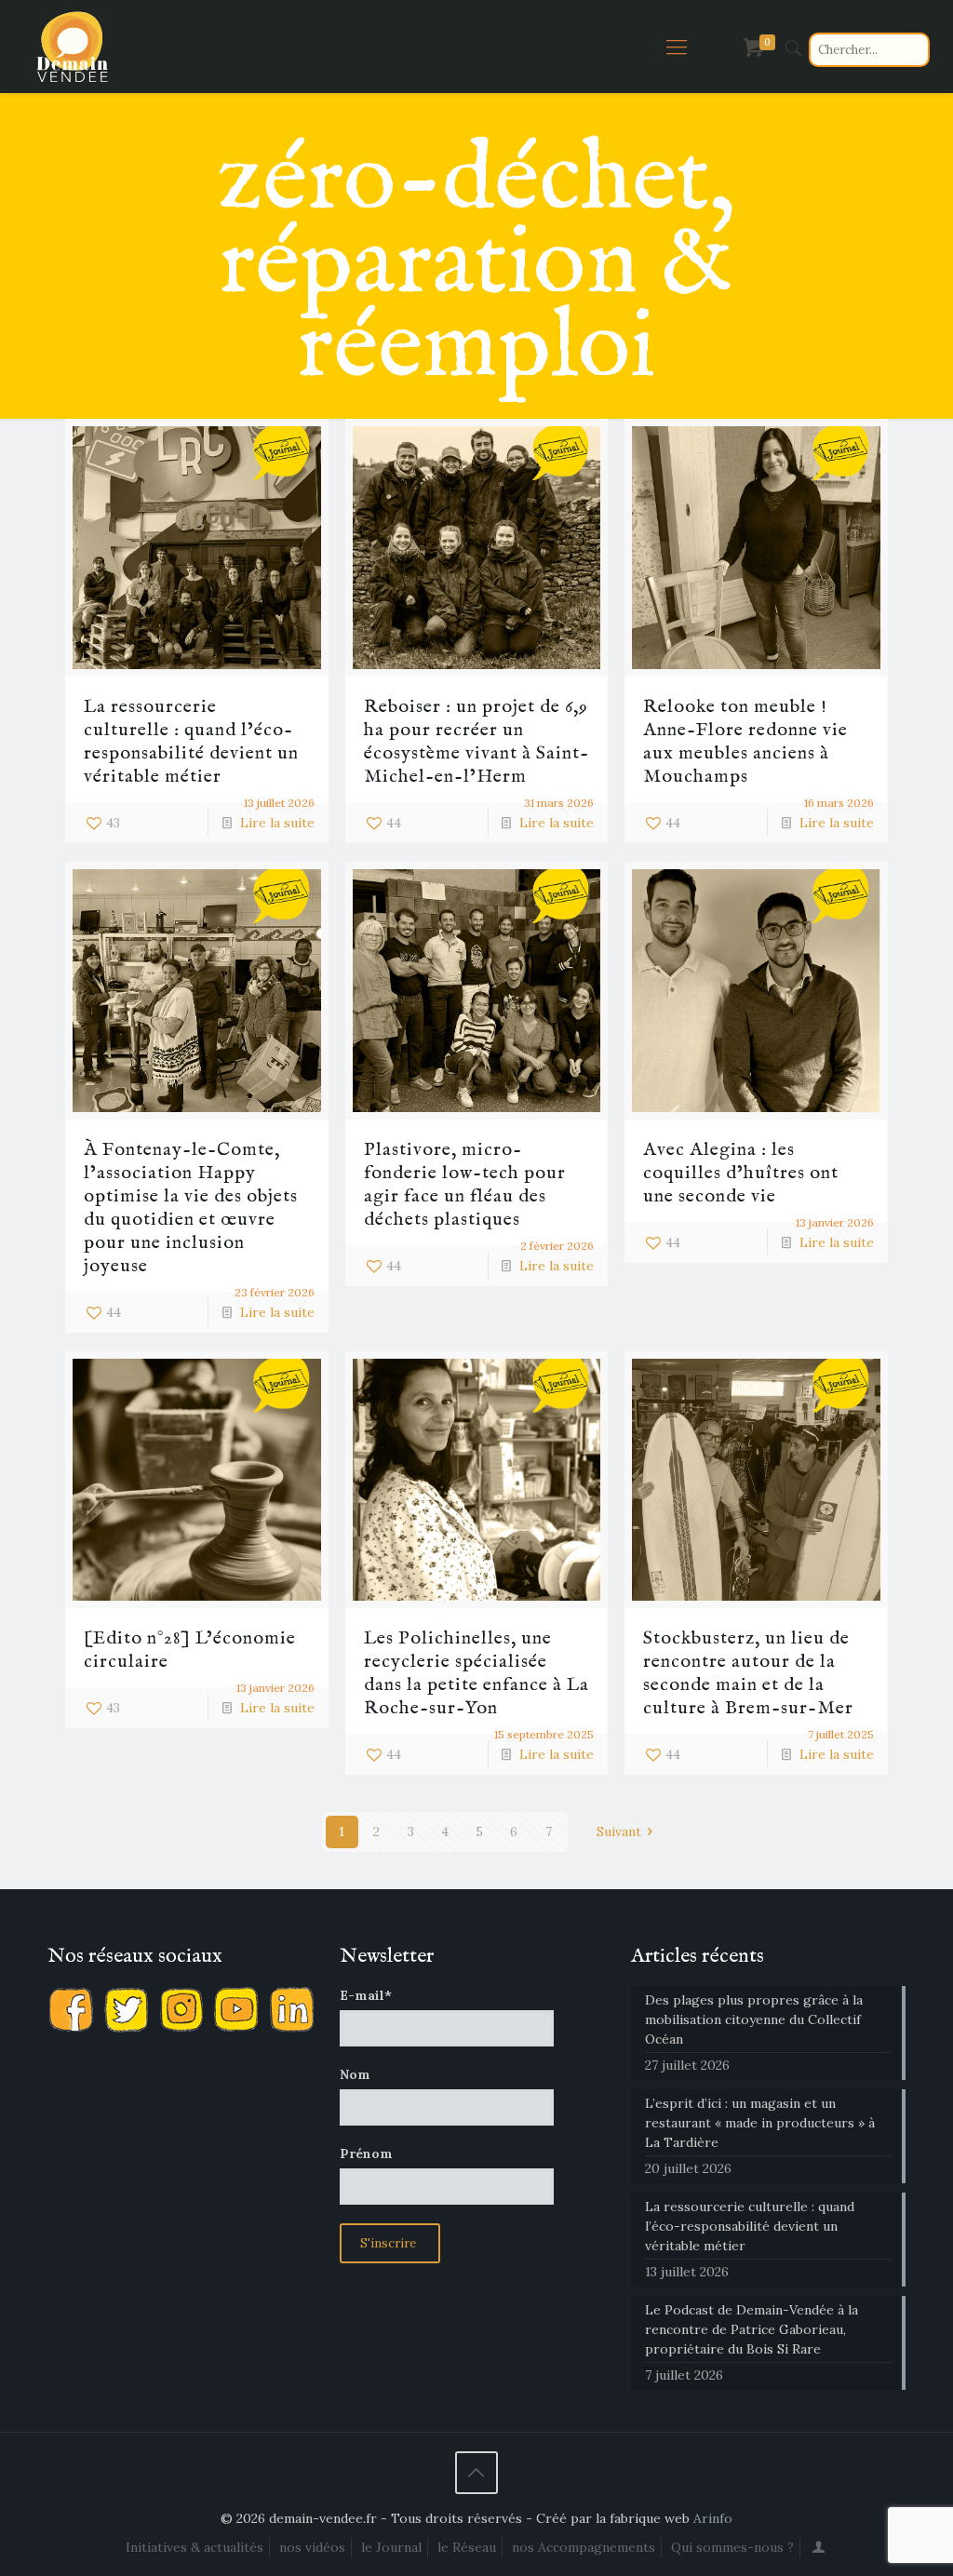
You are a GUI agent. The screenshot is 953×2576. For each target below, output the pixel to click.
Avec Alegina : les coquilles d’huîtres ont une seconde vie (741, 1173)
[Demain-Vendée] (73, 47)
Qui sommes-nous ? (732, 2547)
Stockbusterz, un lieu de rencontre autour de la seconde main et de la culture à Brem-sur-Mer (748, 1673)
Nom (355, 2074)
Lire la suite (277, 823)
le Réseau (467, 2547)
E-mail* (366, 1995)
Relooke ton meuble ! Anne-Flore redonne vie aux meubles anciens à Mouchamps (745, 742)
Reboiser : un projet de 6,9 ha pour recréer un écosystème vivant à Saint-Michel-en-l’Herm (476, 742)
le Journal (391, 2547)
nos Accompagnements (584, 2547)
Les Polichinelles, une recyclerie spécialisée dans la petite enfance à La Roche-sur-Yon (476, 1673)
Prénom (366, 2153)
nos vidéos (312, 2547)
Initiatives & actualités (195, 2547)
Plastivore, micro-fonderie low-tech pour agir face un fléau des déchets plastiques (465, 1185)
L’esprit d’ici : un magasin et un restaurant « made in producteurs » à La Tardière (760, 2123)
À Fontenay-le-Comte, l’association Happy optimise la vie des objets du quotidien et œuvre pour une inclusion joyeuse (191, 1208)
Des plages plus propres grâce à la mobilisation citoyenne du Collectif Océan (754, 2019)
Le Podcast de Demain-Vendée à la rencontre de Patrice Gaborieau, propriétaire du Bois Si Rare (752, 2329)
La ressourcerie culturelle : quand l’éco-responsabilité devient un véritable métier (191, 742)
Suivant (619, 1831)
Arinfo (713, 2518)
